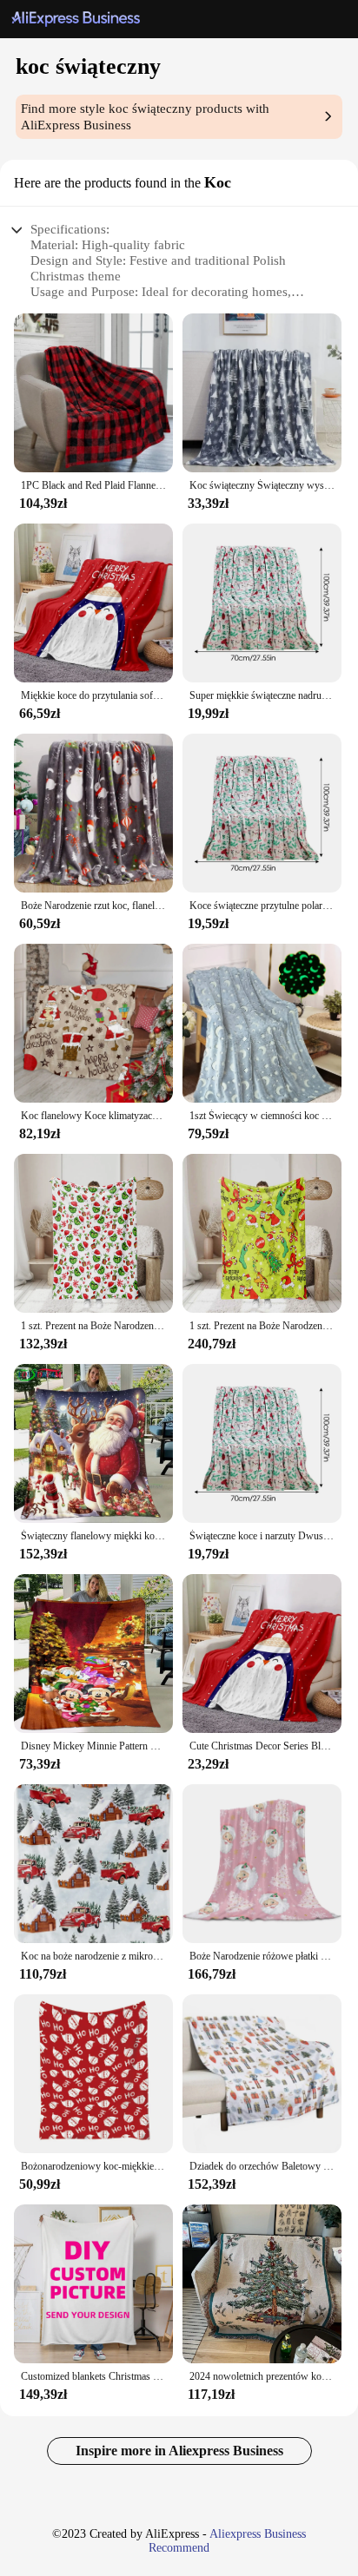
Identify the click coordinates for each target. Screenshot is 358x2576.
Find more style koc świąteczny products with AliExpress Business (145, 117)
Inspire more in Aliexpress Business (179, 2451)
